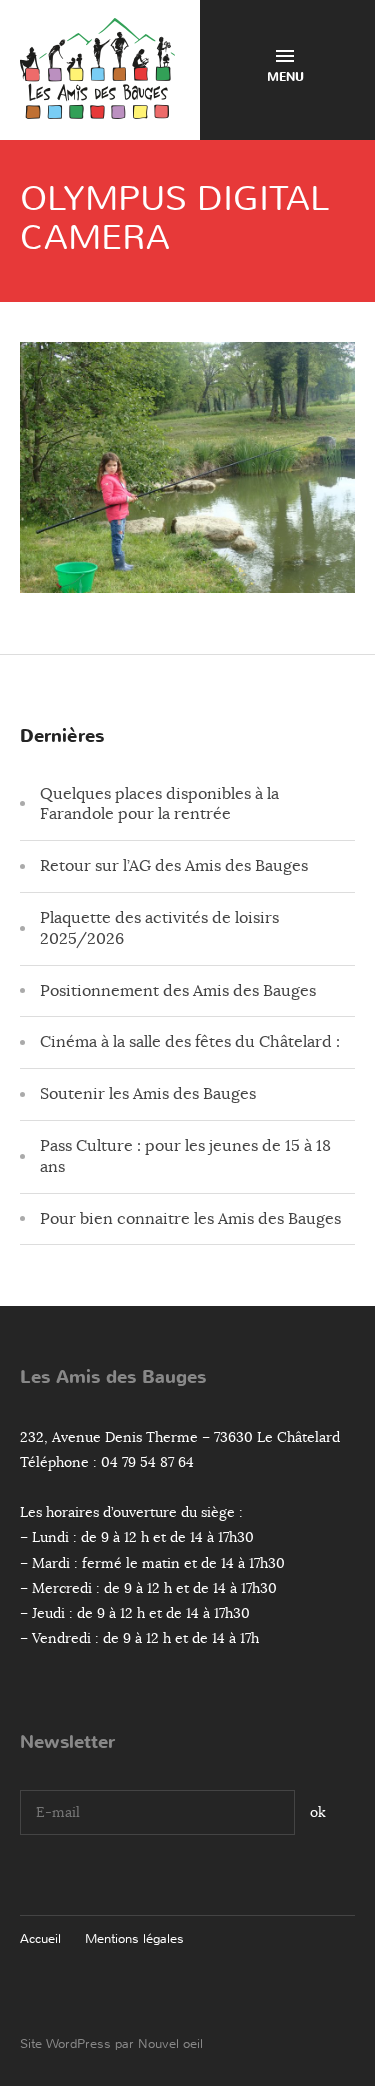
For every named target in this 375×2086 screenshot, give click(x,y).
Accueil (40, 1938)
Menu (285, 77)
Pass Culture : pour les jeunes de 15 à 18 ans (185, 1156)
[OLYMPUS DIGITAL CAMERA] (187, 577)
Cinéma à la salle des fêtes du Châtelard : (190, 1042)
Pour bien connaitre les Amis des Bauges (190, 1219)
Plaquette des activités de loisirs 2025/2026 (159, 928)
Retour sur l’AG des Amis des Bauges (174, 866)
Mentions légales (134, 1938)
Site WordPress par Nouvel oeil (111, 2043)
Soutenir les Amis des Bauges (148, 1094)
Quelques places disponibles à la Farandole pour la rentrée (159, 804)
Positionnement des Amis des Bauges (178, 991)
